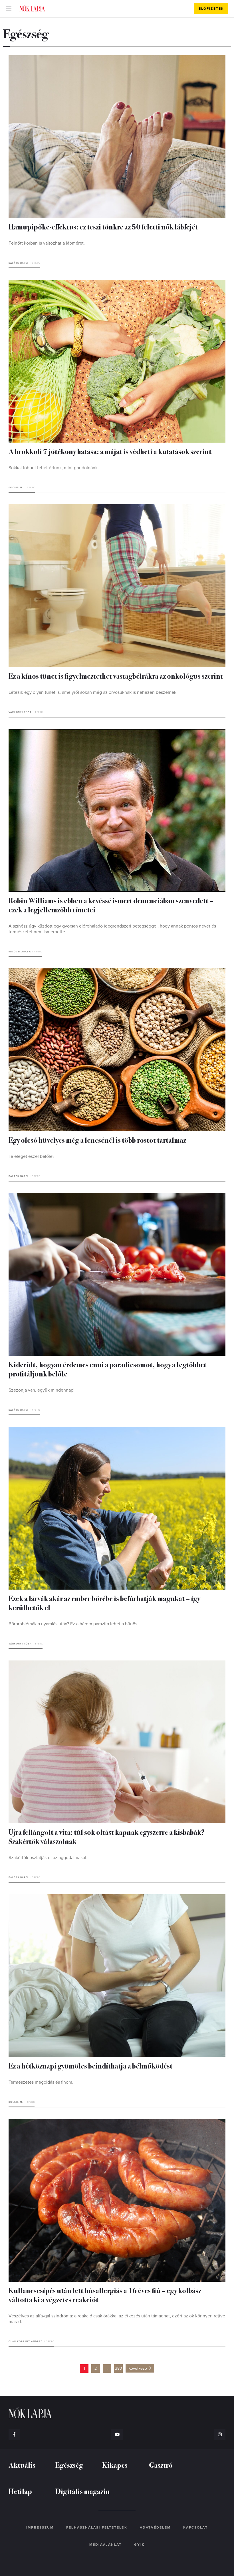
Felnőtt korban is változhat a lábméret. (47, 243)
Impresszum (40, 2527)
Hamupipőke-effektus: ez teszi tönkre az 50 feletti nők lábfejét (103, 226)
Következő (138, 2368)
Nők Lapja (32, 8)
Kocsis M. (16, 488)
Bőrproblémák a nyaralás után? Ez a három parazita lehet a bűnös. (73, 1624)
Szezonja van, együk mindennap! (42, 1390)
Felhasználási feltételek (97, 2527)
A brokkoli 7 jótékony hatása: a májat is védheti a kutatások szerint (110, 451)
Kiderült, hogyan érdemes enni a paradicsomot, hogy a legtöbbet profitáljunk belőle (107, 1369)
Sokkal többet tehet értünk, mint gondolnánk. (54, 468)
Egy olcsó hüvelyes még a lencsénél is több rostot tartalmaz (97, 1140)
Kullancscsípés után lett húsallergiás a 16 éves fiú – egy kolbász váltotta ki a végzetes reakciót (105, 2295)
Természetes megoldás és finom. (41, 2082)
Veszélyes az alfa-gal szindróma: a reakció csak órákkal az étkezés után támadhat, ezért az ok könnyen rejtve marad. (117, 2319)
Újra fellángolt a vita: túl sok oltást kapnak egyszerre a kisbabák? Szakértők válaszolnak (107, 1836)
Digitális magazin (83, 2491)
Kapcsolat (195, 2527)
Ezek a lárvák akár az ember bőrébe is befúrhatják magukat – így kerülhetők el (104, 1603)
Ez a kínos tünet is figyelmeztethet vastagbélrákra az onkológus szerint (116, 676)
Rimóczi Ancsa (20, 952)
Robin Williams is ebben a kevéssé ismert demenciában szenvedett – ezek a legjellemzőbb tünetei (111, 905)
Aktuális (22, 2465)
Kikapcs (115, 2465)
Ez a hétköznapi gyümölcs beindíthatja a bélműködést (90, 2066)
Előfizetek (211, 9)
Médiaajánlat (105, 2545)
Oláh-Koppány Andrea (26, 2342)
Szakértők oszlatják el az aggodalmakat (48, 1858)
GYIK (139, 2545)
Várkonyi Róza (20, 712)
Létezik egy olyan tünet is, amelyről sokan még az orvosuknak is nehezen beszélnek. (93, 692)
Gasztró (161, 2465)
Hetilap (20, 2491)
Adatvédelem (155, 2527)
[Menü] (9, 9)
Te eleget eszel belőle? (31, 1156)
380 (119, 2368)
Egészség (69, 2465)
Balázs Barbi (19, 263)
